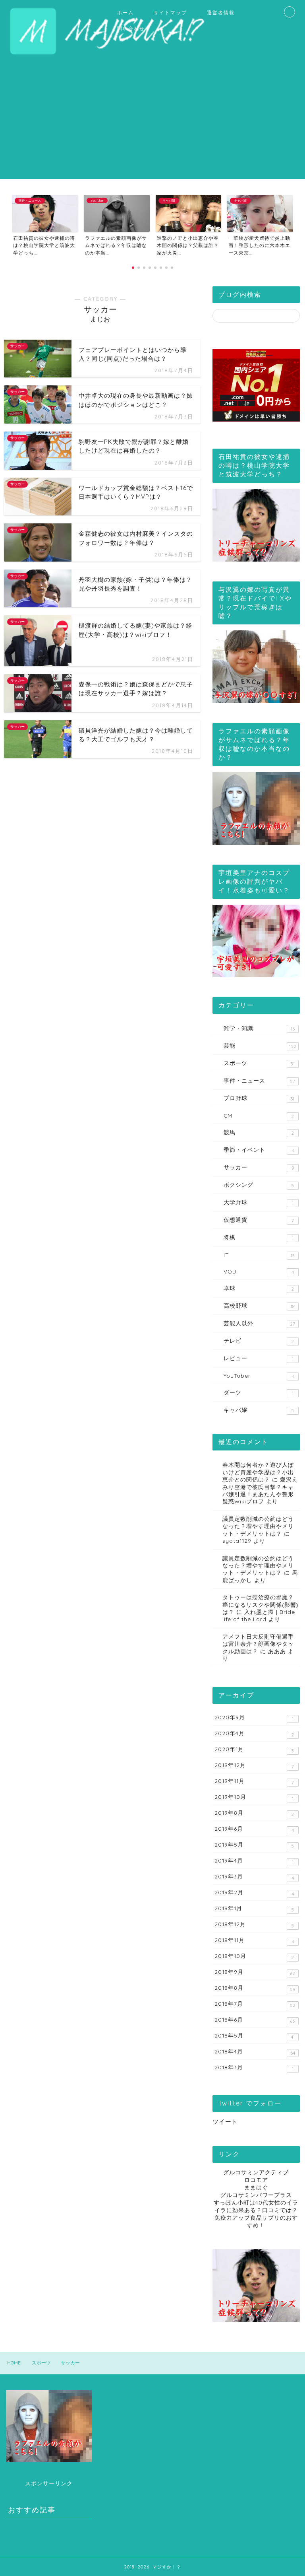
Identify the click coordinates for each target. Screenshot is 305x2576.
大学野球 (258, 1202)
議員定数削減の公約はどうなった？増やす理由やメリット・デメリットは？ (258, 1526)
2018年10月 (254, 1956)
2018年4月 (255, 2052)
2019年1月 (254, 1909)
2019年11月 (254, 1781)
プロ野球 (259, 1098)
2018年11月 (254, 1940)
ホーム (125, 13)
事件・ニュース (259, 1081)
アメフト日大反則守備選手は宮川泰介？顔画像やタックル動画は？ (258, 1644)
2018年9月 (255, 1972)
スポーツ (259, 1063)
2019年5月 (254, 1845)
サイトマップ (170, 13)
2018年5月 (254, 2036)
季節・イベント (259, 1150)
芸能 (260, 1046)
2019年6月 (254, 1829)
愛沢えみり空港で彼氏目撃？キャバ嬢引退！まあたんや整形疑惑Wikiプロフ (260, 1490)
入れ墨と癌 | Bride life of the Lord (259, 1615)
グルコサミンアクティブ (256, 2172)
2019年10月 (254, 1797)
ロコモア (256, 2180)
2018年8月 (255, 1988)
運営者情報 (221, 13)
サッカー (259, 1167)
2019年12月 (254, 1765)
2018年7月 (255, 2004)
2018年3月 (254, 2068)
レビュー (258, 1358)
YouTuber (259, 1376)
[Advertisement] (152, 123)
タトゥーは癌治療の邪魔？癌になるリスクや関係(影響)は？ (261, 1604)
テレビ (259, 1341)
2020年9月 (254, 1718)
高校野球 (259, 1306)
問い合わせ (131, 28)
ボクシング (259, 1185)
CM (259, 1116)
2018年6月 (255, 2020)
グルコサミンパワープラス (256, 2195)
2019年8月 (254, 1813)
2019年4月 (254, 1861)
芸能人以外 (259, 1323)
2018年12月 (254, 1925)
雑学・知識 (259, 1028)
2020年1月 (254, 1750)
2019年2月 (254, 1893)
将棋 (258, 1237)
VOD (259, 1271)
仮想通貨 (259, 1220)
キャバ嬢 (259, 1410)
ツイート (225, 2122)
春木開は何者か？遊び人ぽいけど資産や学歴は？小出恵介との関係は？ (258, 1472)
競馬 (259, 1132)
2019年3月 (254, 1877)
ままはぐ (256, 2187)
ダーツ (258, 1392)
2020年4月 (254, 1734)
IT (259, 1255)
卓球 (259, 1288)
